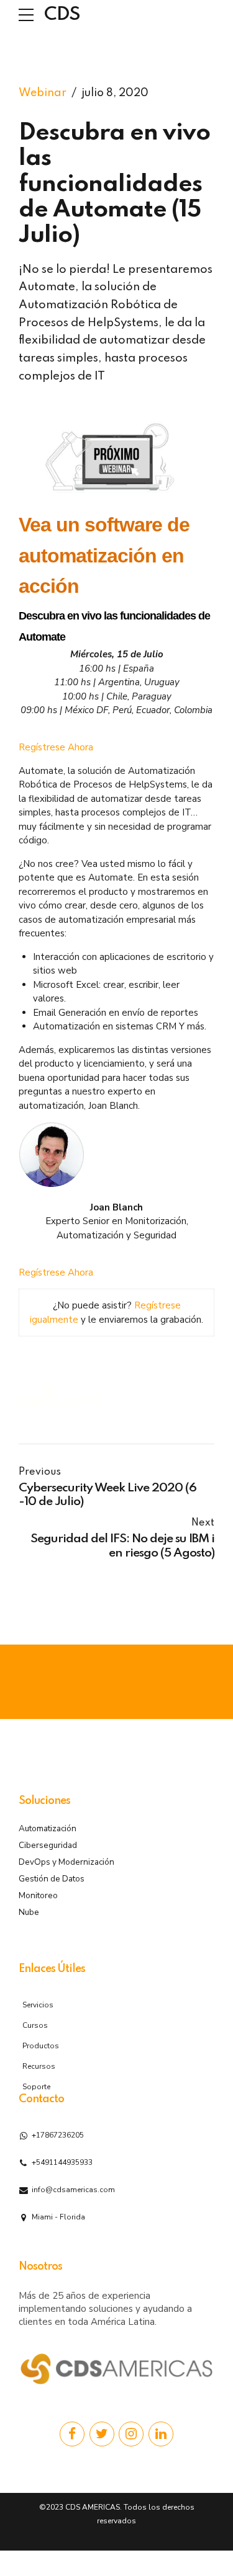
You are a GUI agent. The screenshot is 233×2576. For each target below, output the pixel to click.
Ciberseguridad (48, 1845)
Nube (29, 1912)
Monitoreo (38, 1895)
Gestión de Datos (52, 1879)
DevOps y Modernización (66, 1862)
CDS (62, 15)
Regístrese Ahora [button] (56, 747)
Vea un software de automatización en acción (104, 555)
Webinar (43, 93)
